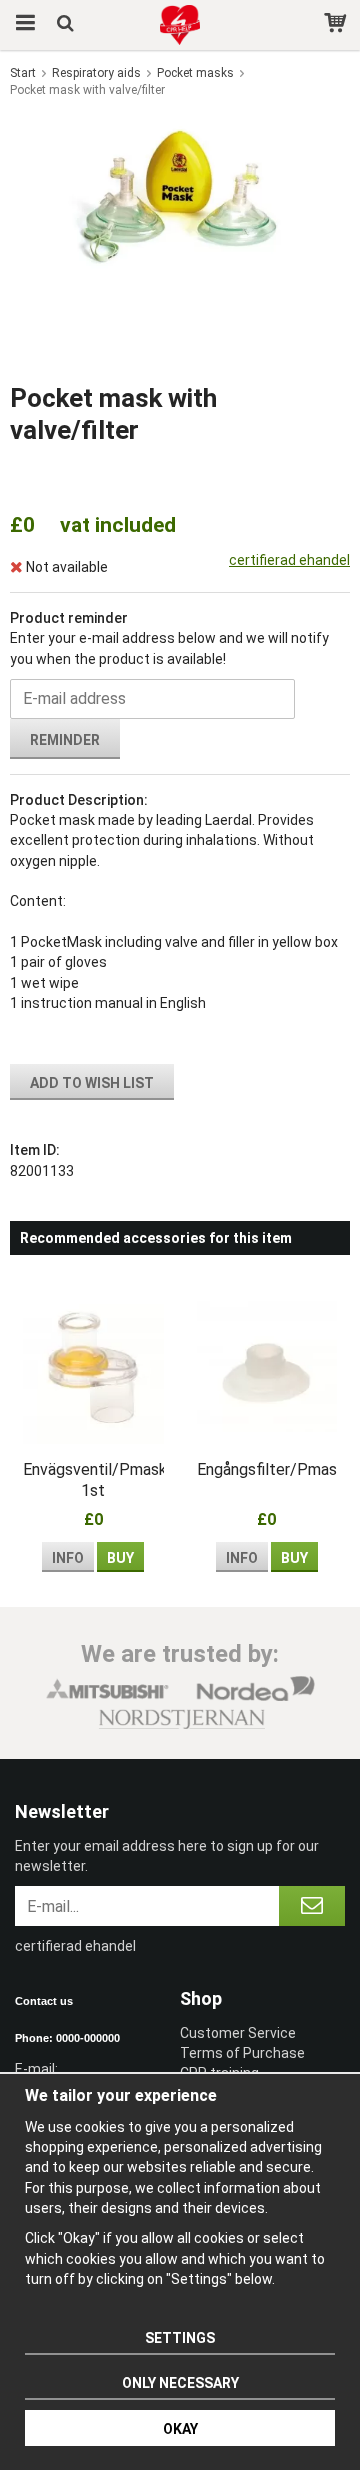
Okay (180, 2429)
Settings (180, 2338)
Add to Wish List (92, 1083)
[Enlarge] (180, 194)
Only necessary (180, 2383)
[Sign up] (312, 1906)
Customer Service (238, 2033)
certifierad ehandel (289, 560)
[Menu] (22, 25)
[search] (67, 25)
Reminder (65, 740)
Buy (120, 1558)
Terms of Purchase (242, 2053)
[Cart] (337, 25)
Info (68, 1558)
